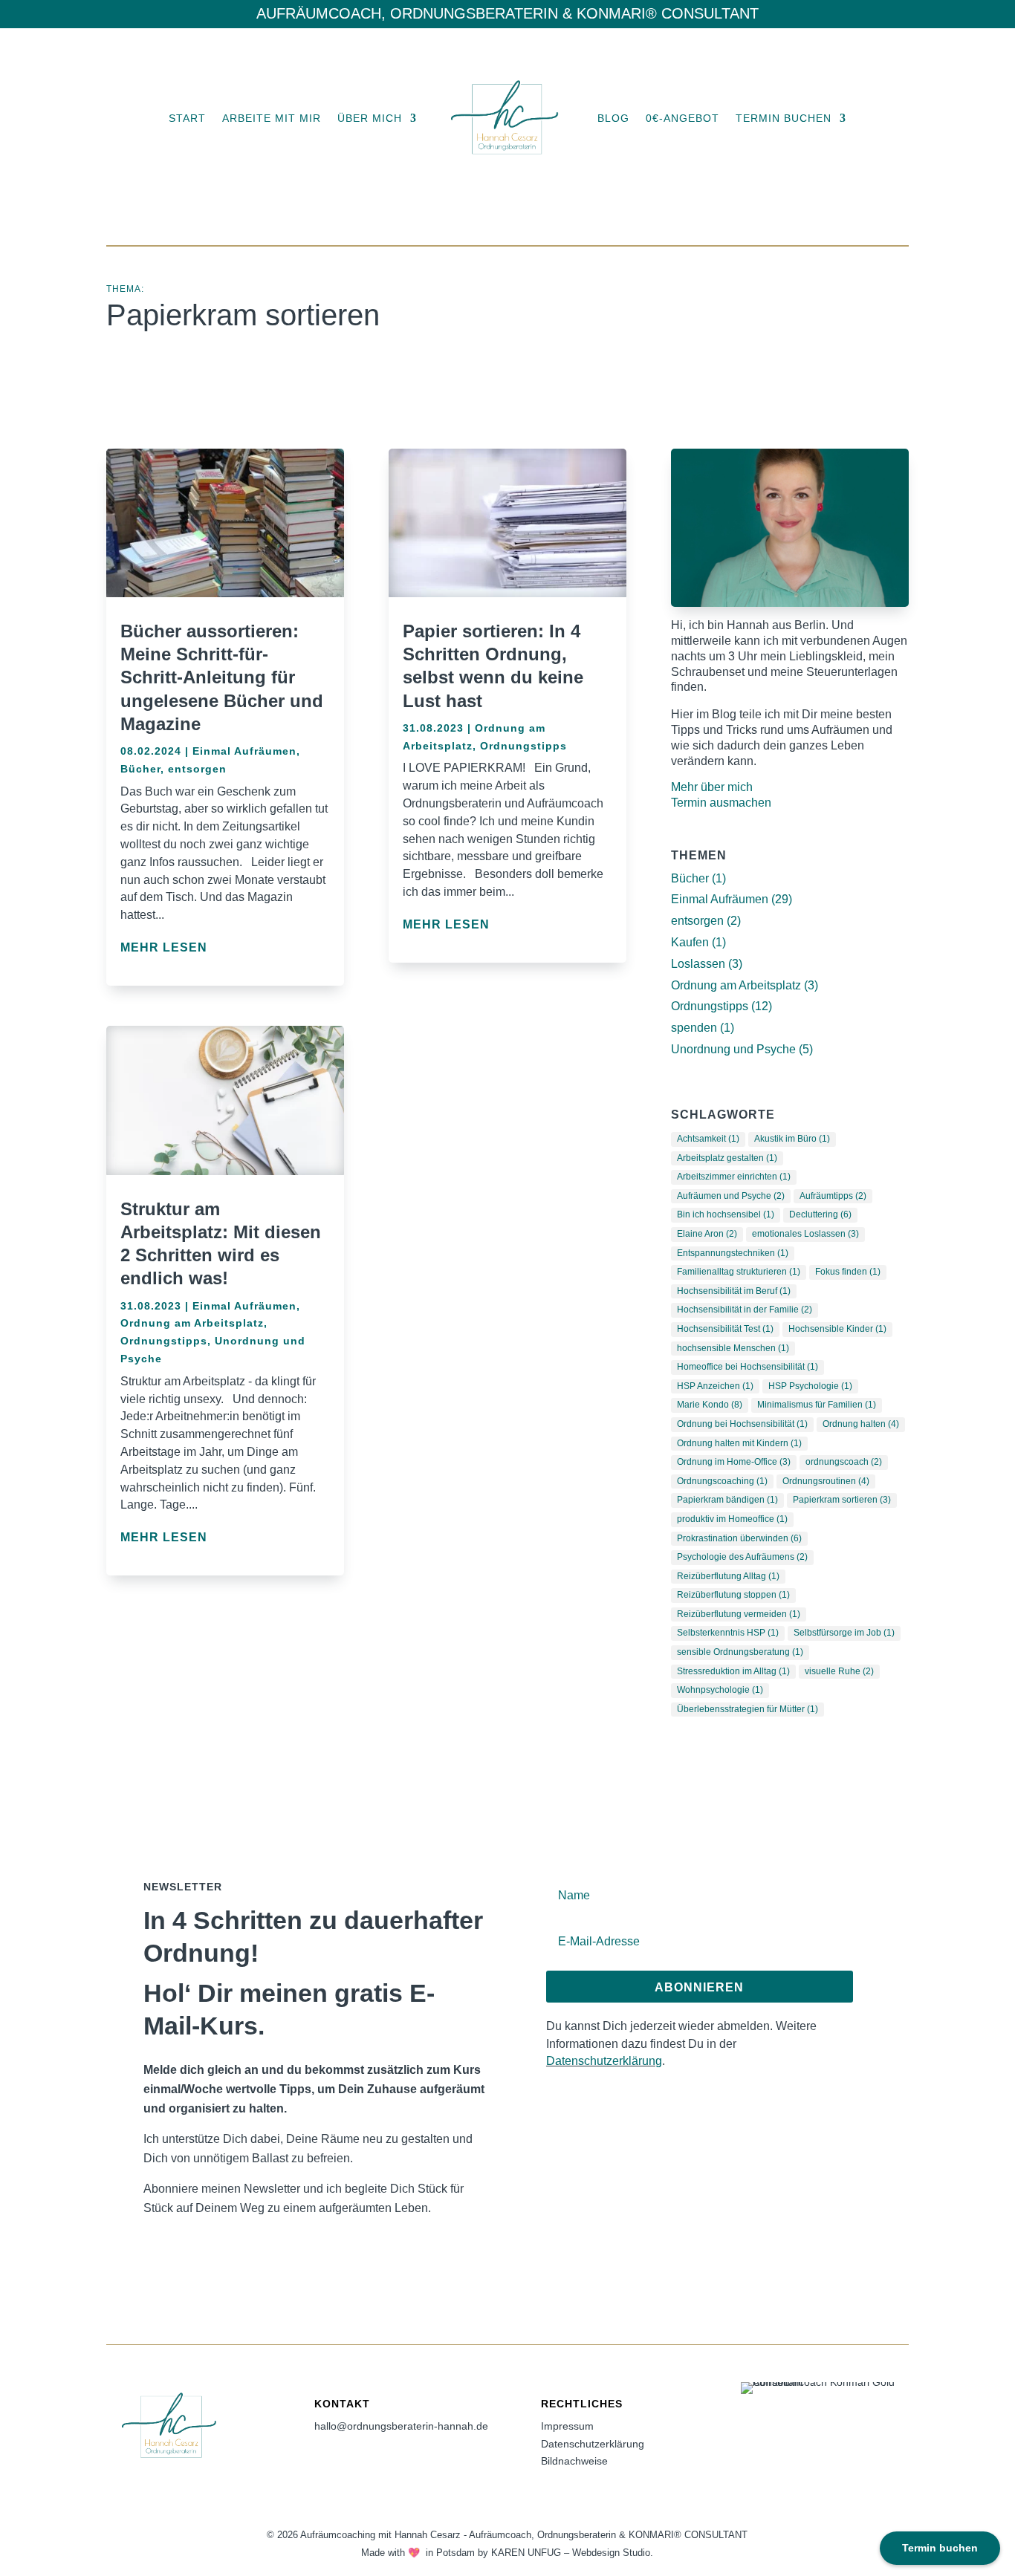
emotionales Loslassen (805, 1234)
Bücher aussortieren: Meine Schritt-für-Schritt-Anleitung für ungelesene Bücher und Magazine (222, 677)
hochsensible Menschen (733, 1348)
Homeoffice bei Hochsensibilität (748, 1367)
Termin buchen (784, 118)
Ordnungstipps (164, 1341)
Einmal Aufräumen (244, 751)
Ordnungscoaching (722, 1481)
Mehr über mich (712, 787)
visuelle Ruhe (839, 1671)
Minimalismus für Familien (817, 1405)
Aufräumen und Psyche (731, 1196)
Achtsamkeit (708, 1139)
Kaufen (690, 942)
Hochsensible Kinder (837, 1329)
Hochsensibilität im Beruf (734, 1291)
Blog (613, 118)
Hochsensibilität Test (725, 1329)
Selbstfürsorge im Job (844, 1633)
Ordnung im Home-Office (734, 1462)
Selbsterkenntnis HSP (728, 1633)
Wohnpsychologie (720, 1690)
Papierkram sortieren (842, 1500)
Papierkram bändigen (727, 1500)
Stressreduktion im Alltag (733, 1671)
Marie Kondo (710, 1405)
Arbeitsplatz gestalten (727, 1158)
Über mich (370, 118)
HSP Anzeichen (715, 1386)
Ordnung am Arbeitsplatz (192, 1323)
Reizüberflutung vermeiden (739, 1614)
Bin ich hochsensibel (726, 1214)
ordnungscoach (844, 1462)
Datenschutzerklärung (604, 2061)
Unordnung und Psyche (733, 1049)
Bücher (140, 769)
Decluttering (820, 1214)
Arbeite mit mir (272, 118)
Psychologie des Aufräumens (742, 1557)
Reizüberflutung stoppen (733, 1595)
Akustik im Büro (792, 1139)
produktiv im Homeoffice (732, 1519)
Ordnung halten (861, 1424)
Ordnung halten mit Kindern (739, 1443)
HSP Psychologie (810, 1386)
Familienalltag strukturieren (739, 1272)
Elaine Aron (707, 1234)
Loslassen (698, 964)
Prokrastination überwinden (739, 1538)
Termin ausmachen (721, 803)
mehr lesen (164, 947)
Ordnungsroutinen (826, 1481)
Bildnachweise (574, 2461)
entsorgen (197, 769)
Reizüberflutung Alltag (728, 1576)
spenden (694, 1028)
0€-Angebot (682, 118)
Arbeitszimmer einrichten (734, 1177)
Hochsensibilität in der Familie (745, 1310)
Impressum (567, 2426)
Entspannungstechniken (733, 1253)
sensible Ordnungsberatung (740, 1652)
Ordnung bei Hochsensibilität (742, 1424)
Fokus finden (848, 1272)
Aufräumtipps (833, 1196)
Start (187, 118)
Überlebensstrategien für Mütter (748, 1709)
